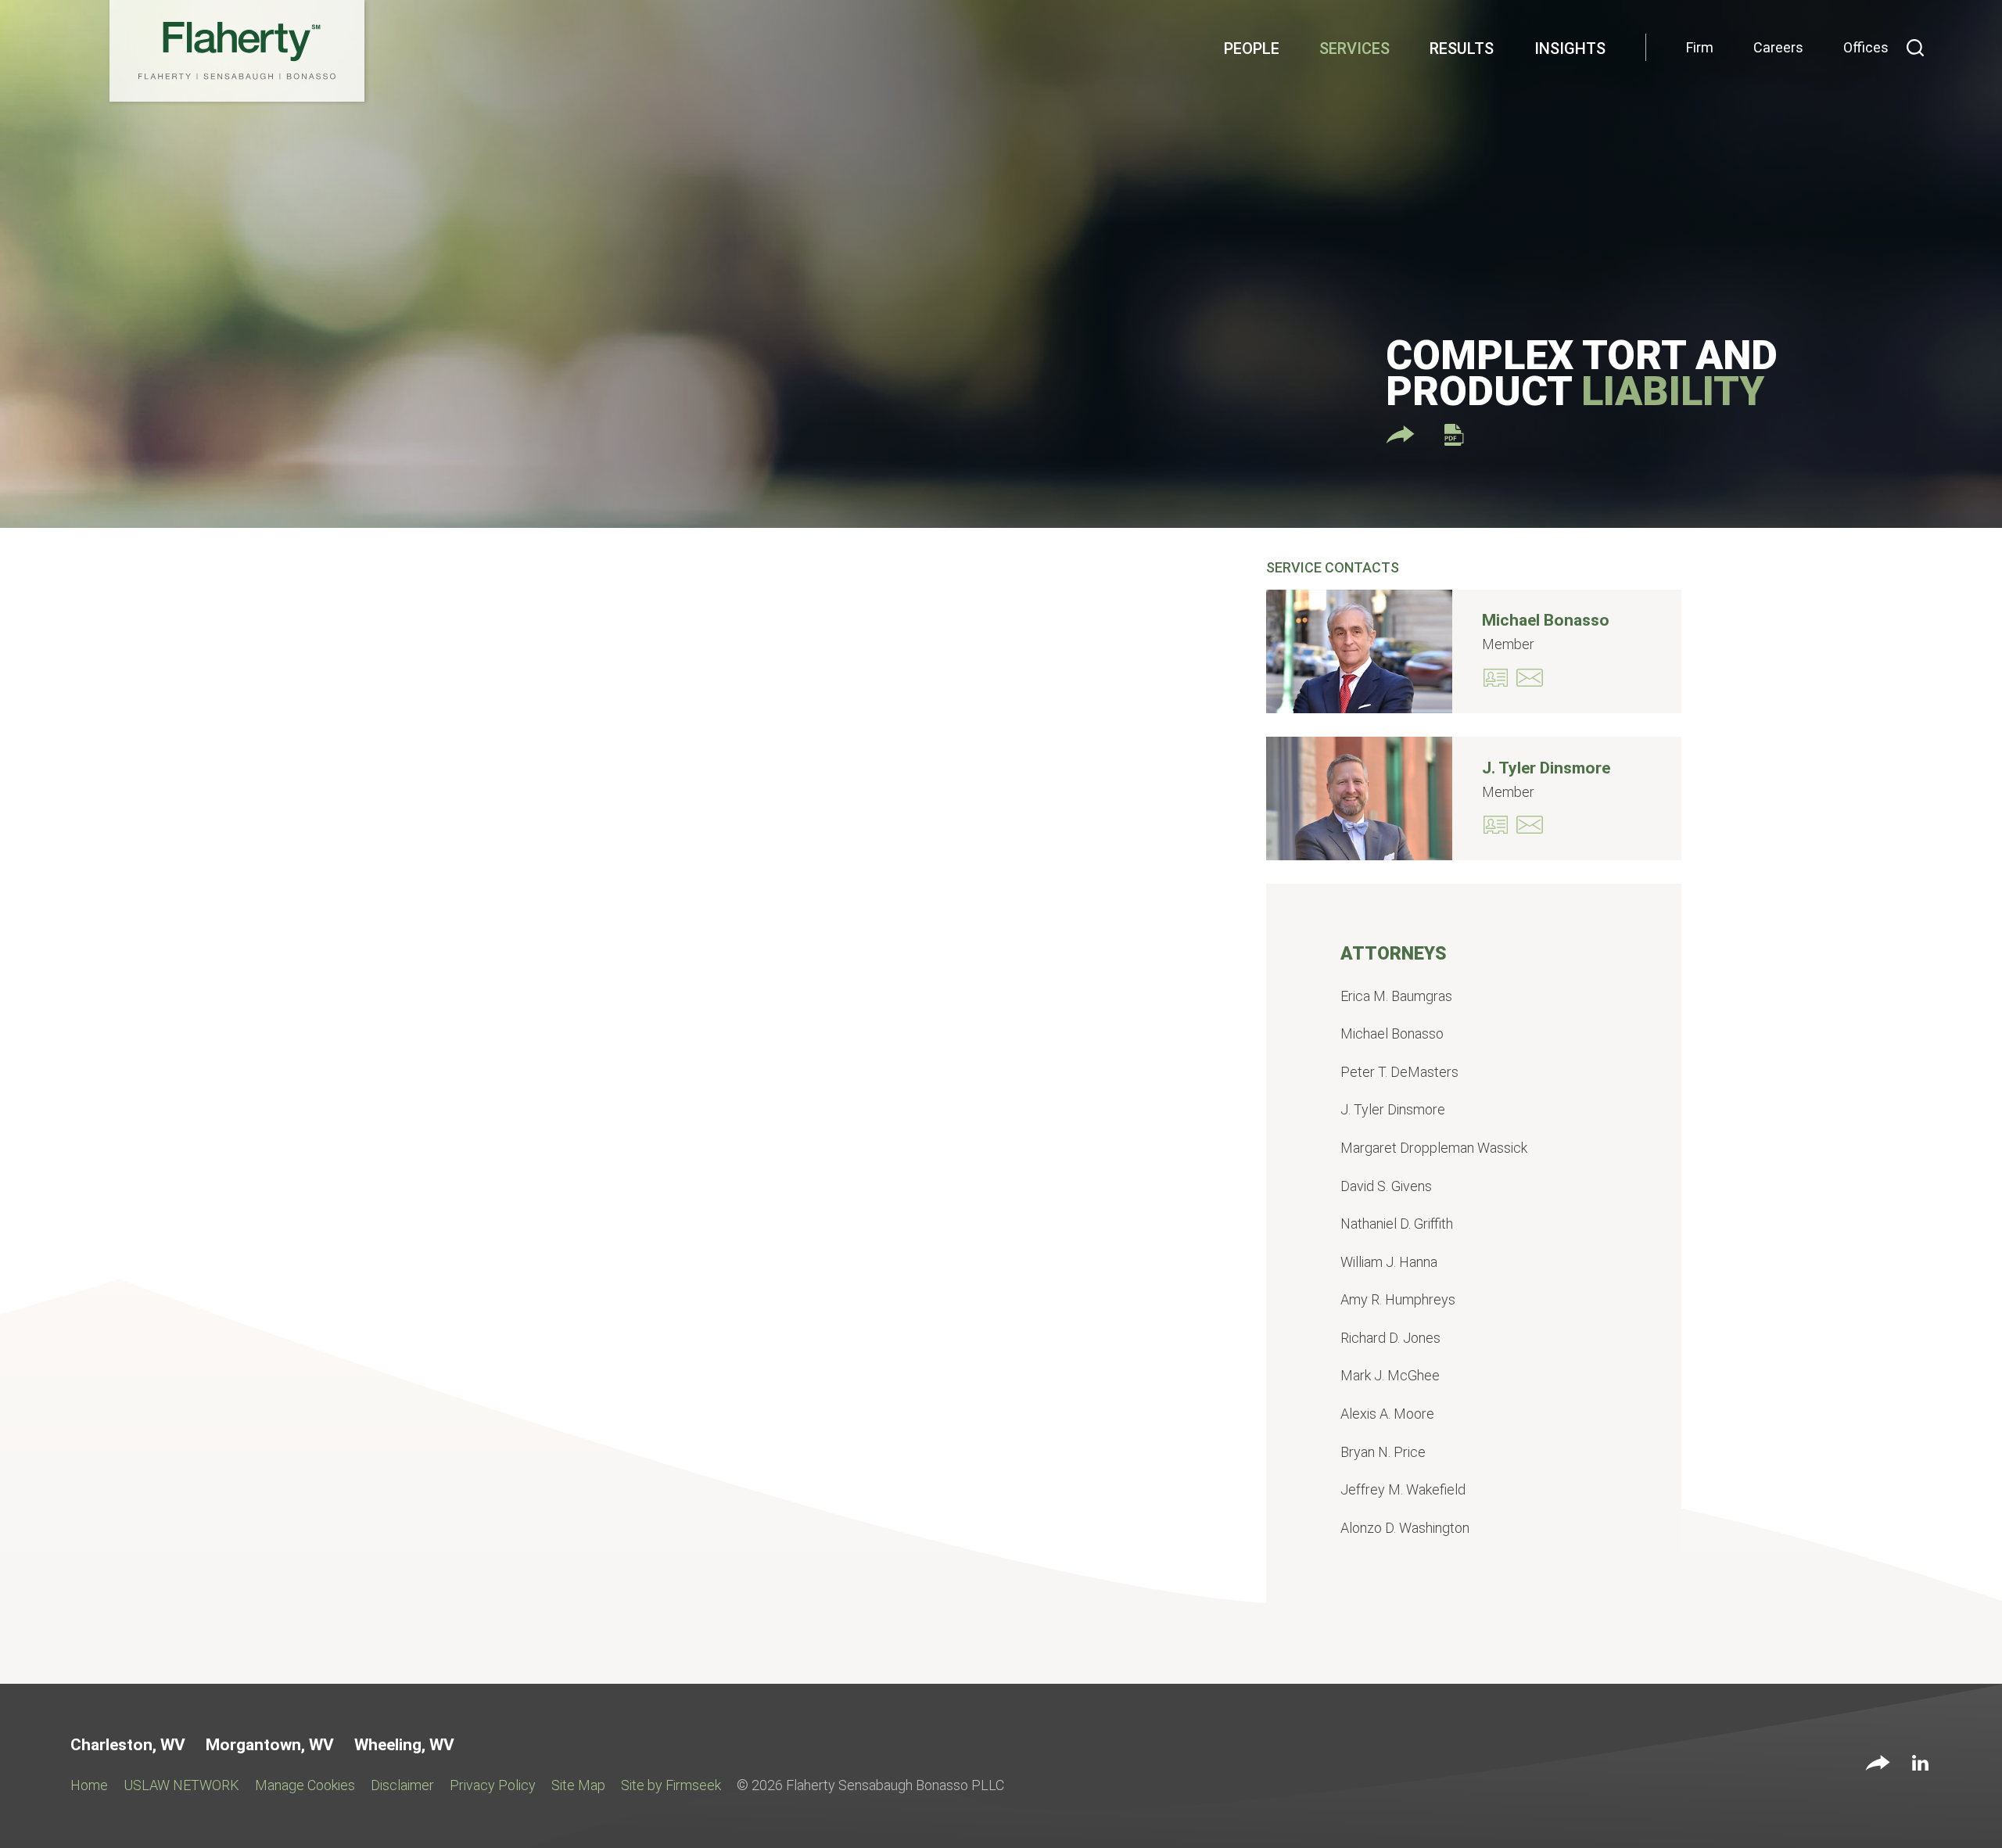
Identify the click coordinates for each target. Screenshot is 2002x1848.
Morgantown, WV (270, 1745)
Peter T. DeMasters (1399, 1072)
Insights (1570, 48)
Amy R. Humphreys (1398, 1299)
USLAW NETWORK (181, 1785)
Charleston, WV (128, 1745)
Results (1462, 48)
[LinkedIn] (1920, 1766)
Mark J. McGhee (1390, 1375)
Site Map (578, 1785)
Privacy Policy (493, 1785)
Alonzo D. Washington (1405, 1528)
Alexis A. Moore (1387, 1414)
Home (89, 1785)
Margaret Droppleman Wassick (1434, 1148)
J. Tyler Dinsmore (1546, 768)
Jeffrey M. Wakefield (1403, 1489)
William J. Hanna (1389, 1262)
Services (1354, 48)
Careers (1778, 47)
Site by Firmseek (671, 1785)
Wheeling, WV (404, 1745)
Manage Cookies (305, 1785)
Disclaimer (402, 1785)
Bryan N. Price (1383, 1452)
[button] (1878, 1764)
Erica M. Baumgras (1396, 996)
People (1252, 48)
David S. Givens (1386, 1186)
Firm (1700, 47)
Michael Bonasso (1546, 620)
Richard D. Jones (1390, 1338)
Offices (1866, 47)
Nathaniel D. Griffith (1397, 1224)
